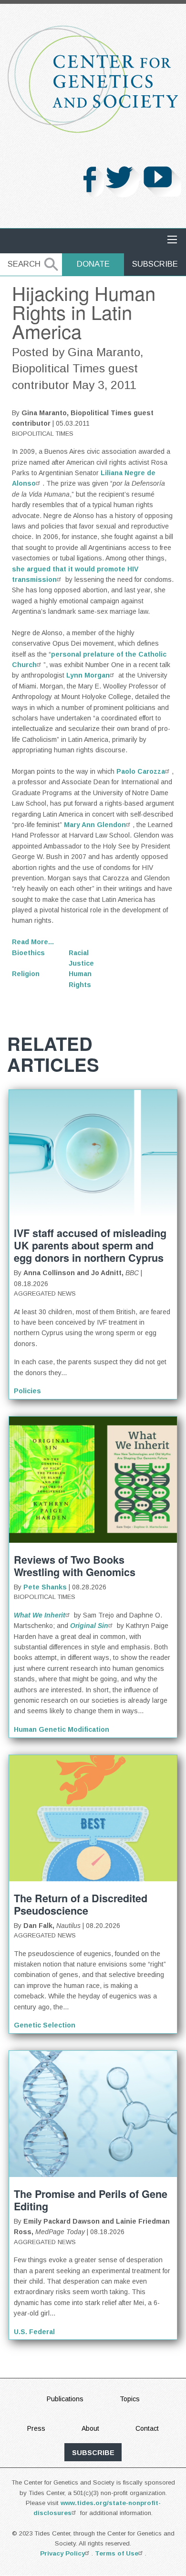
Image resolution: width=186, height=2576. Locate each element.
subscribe (93, 2453)
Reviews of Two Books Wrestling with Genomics (75, 1566)
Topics (130, 2399)
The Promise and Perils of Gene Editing (91, 2200)
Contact (147, 2428)
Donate (93, 264)
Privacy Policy (62, 2553)
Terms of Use (117, 2553)
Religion (26, 974)
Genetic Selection (45, 2025)
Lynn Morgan (88, 675)
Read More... (33, 942)
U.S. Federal (34, 2332)
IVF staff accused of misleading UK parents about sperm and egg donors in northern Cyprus (90, 1245)
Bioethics (28, 953)
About (90, 2428)
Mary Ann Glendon (95, 825)
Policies (27, 1391)
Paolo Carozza (141, 771)
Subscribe (155, 264)
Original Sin (89, 1626)
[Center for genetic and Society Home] (93, 79)
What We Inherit (40, 1615)
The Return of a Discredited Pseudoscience (81, 1904)
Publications (65, 2399)
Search (24, 264)
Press (36, 2428)
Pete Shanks (45, 1587)
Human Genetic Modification (62, 1729)
